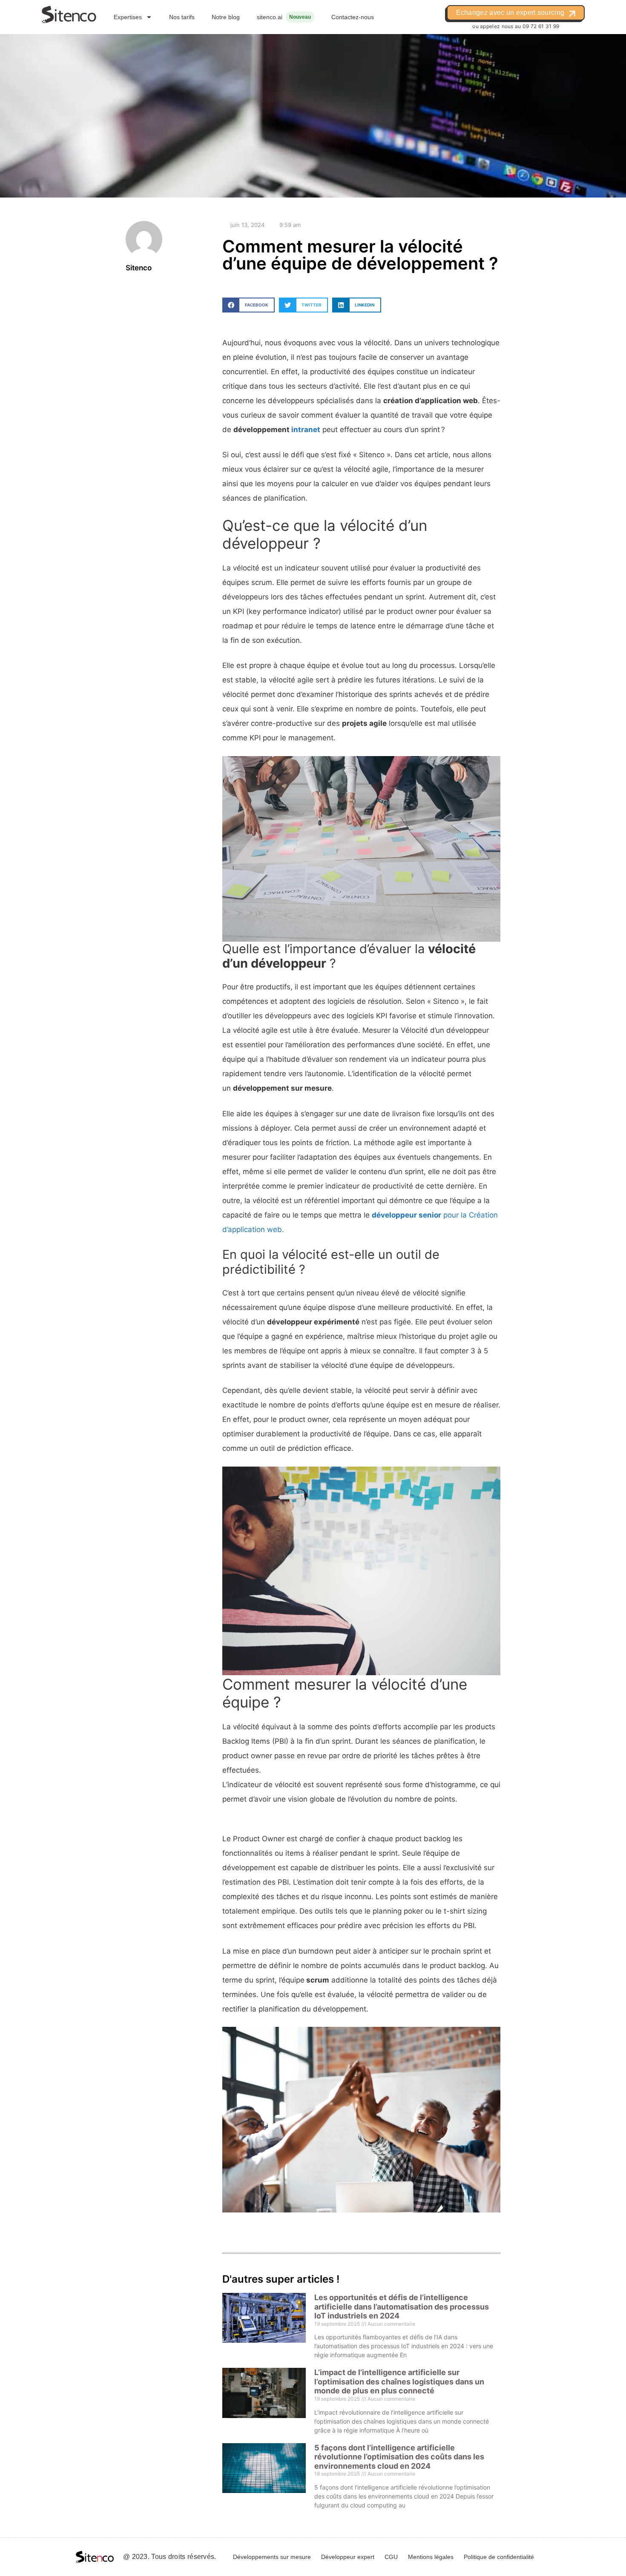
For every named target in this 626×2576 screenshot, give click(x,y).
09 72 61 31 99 (541, 26)
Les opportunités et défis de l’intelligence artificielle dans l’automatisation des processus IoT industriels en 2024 (402, 2307)
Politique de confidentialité (499, 2557)
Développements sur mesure (272, 2557)
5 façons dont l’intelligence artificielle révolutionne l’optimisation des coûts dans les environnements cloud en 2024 (399, 2457)
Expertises (128, 17)
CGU (391, 2557)
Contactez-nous (353, 17)
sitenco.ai (270, 17)
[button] (248, 305)
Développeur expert (348, 2557)
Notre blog (226, 17)
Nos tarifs (182, 17)
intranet (305, 430)
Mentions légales (431, 2557)
